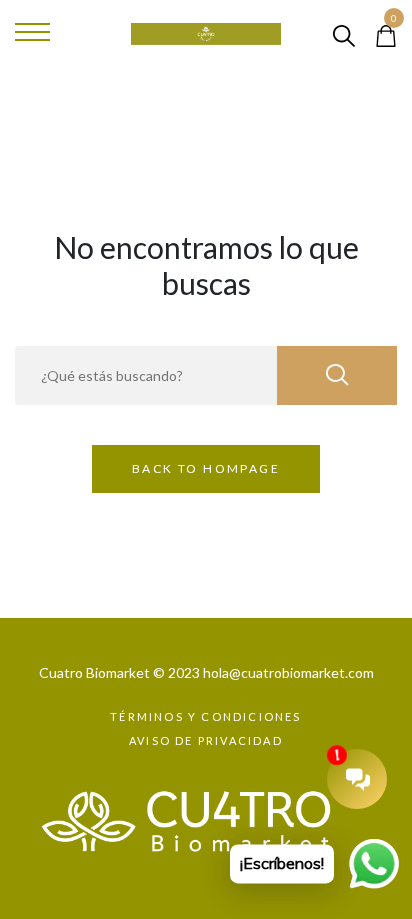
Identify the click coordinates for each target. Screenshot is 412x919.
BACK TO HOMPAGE (206, 468)
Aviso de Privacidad (206, 740)
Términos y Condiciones (205, 716)
